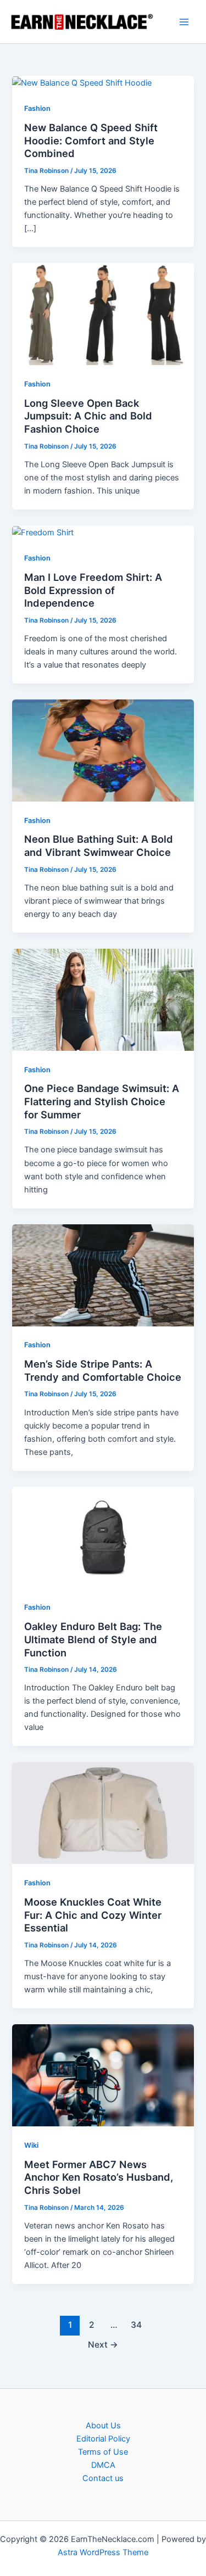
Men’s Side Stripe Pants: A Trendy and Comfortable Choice (103, 1370)
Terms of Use (103, 2452)
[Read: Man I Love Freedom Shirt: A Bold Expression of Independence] (43, 532)
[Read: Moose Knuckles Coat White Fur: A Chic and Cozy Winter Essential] (103, 1812)
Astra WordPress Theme (103, 2552)
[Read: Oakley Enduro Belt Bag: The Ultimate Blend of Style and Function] (103, 1537)
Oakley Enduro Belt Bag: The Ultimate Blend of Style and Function (93, 1639)
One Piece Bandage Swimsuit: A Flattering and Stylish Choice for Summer (102, 1101)
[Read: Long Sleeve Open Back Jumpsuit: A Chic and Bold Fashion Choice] (103, 313)
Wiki (31, 2145)
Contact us (103, 2478)
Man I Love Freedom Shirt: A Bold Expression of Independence (93, 590)
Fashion (37, 108)
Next (103, 2345)
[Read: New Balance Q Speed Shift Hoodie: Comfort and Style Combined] (82, 82)
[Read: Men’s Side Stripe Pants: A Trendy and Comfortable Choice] (103, 1275)
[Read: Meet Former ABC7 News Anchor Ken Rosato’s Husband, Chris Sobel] (103, 2075)
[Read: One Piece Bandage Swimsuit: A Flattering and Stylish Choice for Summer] (103, 999)
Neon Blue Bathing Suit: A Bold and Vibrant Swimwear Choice (99, 845)
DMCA (103, 2465)
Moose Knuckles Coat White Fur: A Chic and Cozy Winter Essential (93, 1915)
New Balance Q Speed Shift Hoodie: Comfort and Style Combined (91, 140)
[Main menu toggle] (184, 22)
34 (136, 2325)
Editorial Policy (103, 2439)
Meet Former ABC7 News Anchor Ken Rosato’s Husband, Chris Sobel (99, 2177)
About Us (103, 2426)
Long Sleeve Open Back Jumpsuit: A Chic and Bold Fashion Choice (88, 416)
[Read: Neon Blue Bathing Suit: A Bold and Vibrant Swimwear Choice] (103, 750)
